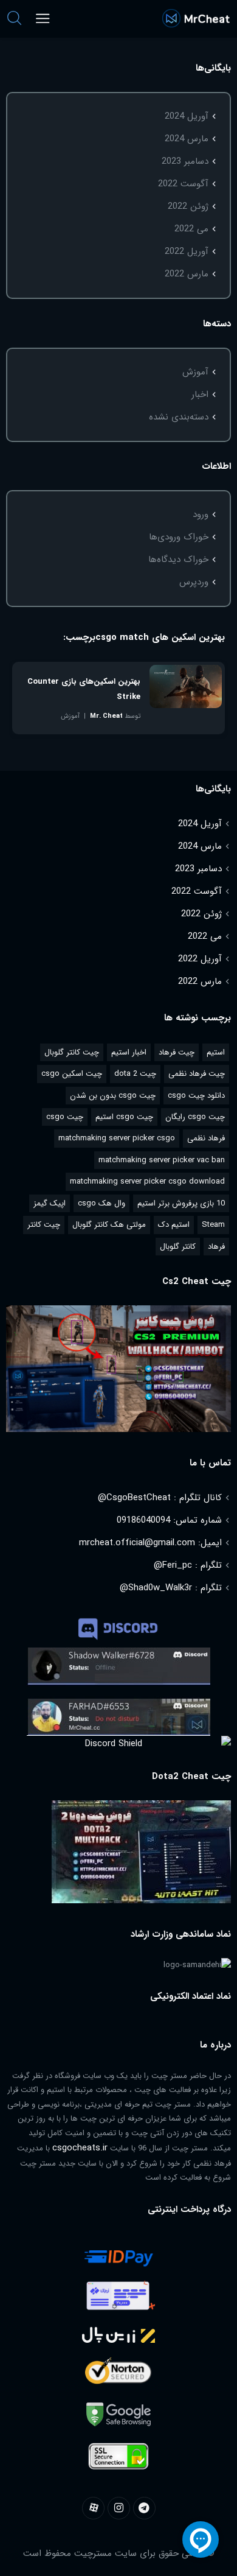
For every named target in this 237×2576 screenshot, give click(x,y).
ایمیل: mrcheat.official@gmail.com (150, 1543)
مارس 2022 (187, 274)
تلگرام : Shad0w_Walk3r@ (171, 1588)
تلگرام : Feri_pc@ (188, 1565)
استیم (216, 1052)
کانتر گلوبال (178, 1247)
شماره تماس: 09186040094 (169, 1520)
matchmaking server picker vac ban (162, 1160)
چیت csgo (65, 1117)
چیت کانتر (44, 1225)
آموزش (195, 372)
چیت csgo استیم (124, 1117)
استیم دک (174, 1225)
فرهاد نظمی (206, 1138)
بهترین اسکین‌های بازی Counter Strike (84, 689)
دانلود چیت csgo (196, 1096)
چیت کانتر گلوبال (72, 1052)
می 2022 (191, 229)
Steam (213, 1225)
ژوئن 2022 (188, 206)
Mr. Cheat (106, 716)
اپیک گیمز (50, 1203)
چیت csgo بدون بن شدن (113, 1096)
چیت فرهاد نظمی (197, 1074)
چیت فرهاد (177, 1052)
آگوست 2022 (183, 184)
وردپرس (194, 582)
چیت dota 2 (135, 1074)
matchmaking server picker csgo (117, 1138)
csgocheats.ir (80, 2148)
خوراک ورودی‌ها (179, 537)
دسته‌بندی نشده (179, 417)
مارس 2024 (187, 139)
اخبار (200, 395)
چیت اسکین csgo (72, 1074)
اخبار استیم (129, 1052)
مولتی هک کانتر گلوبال (109, 1225)
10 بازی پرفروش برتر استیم (181, 1203)
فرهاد (216, 1247)
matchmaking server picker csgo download (147, 1181)
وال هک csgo (101, 1203)
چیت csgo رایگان (195, 1117)
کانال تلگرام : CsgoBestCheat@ (160, 1498)
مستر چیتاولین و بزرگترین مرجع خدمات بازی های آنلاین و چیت (196, 19)
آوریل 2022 (187, 251)
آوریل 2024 (187, 116)
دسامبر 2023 (185, 161)
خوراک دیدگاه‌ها (178, 560)
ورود (201, 514)
